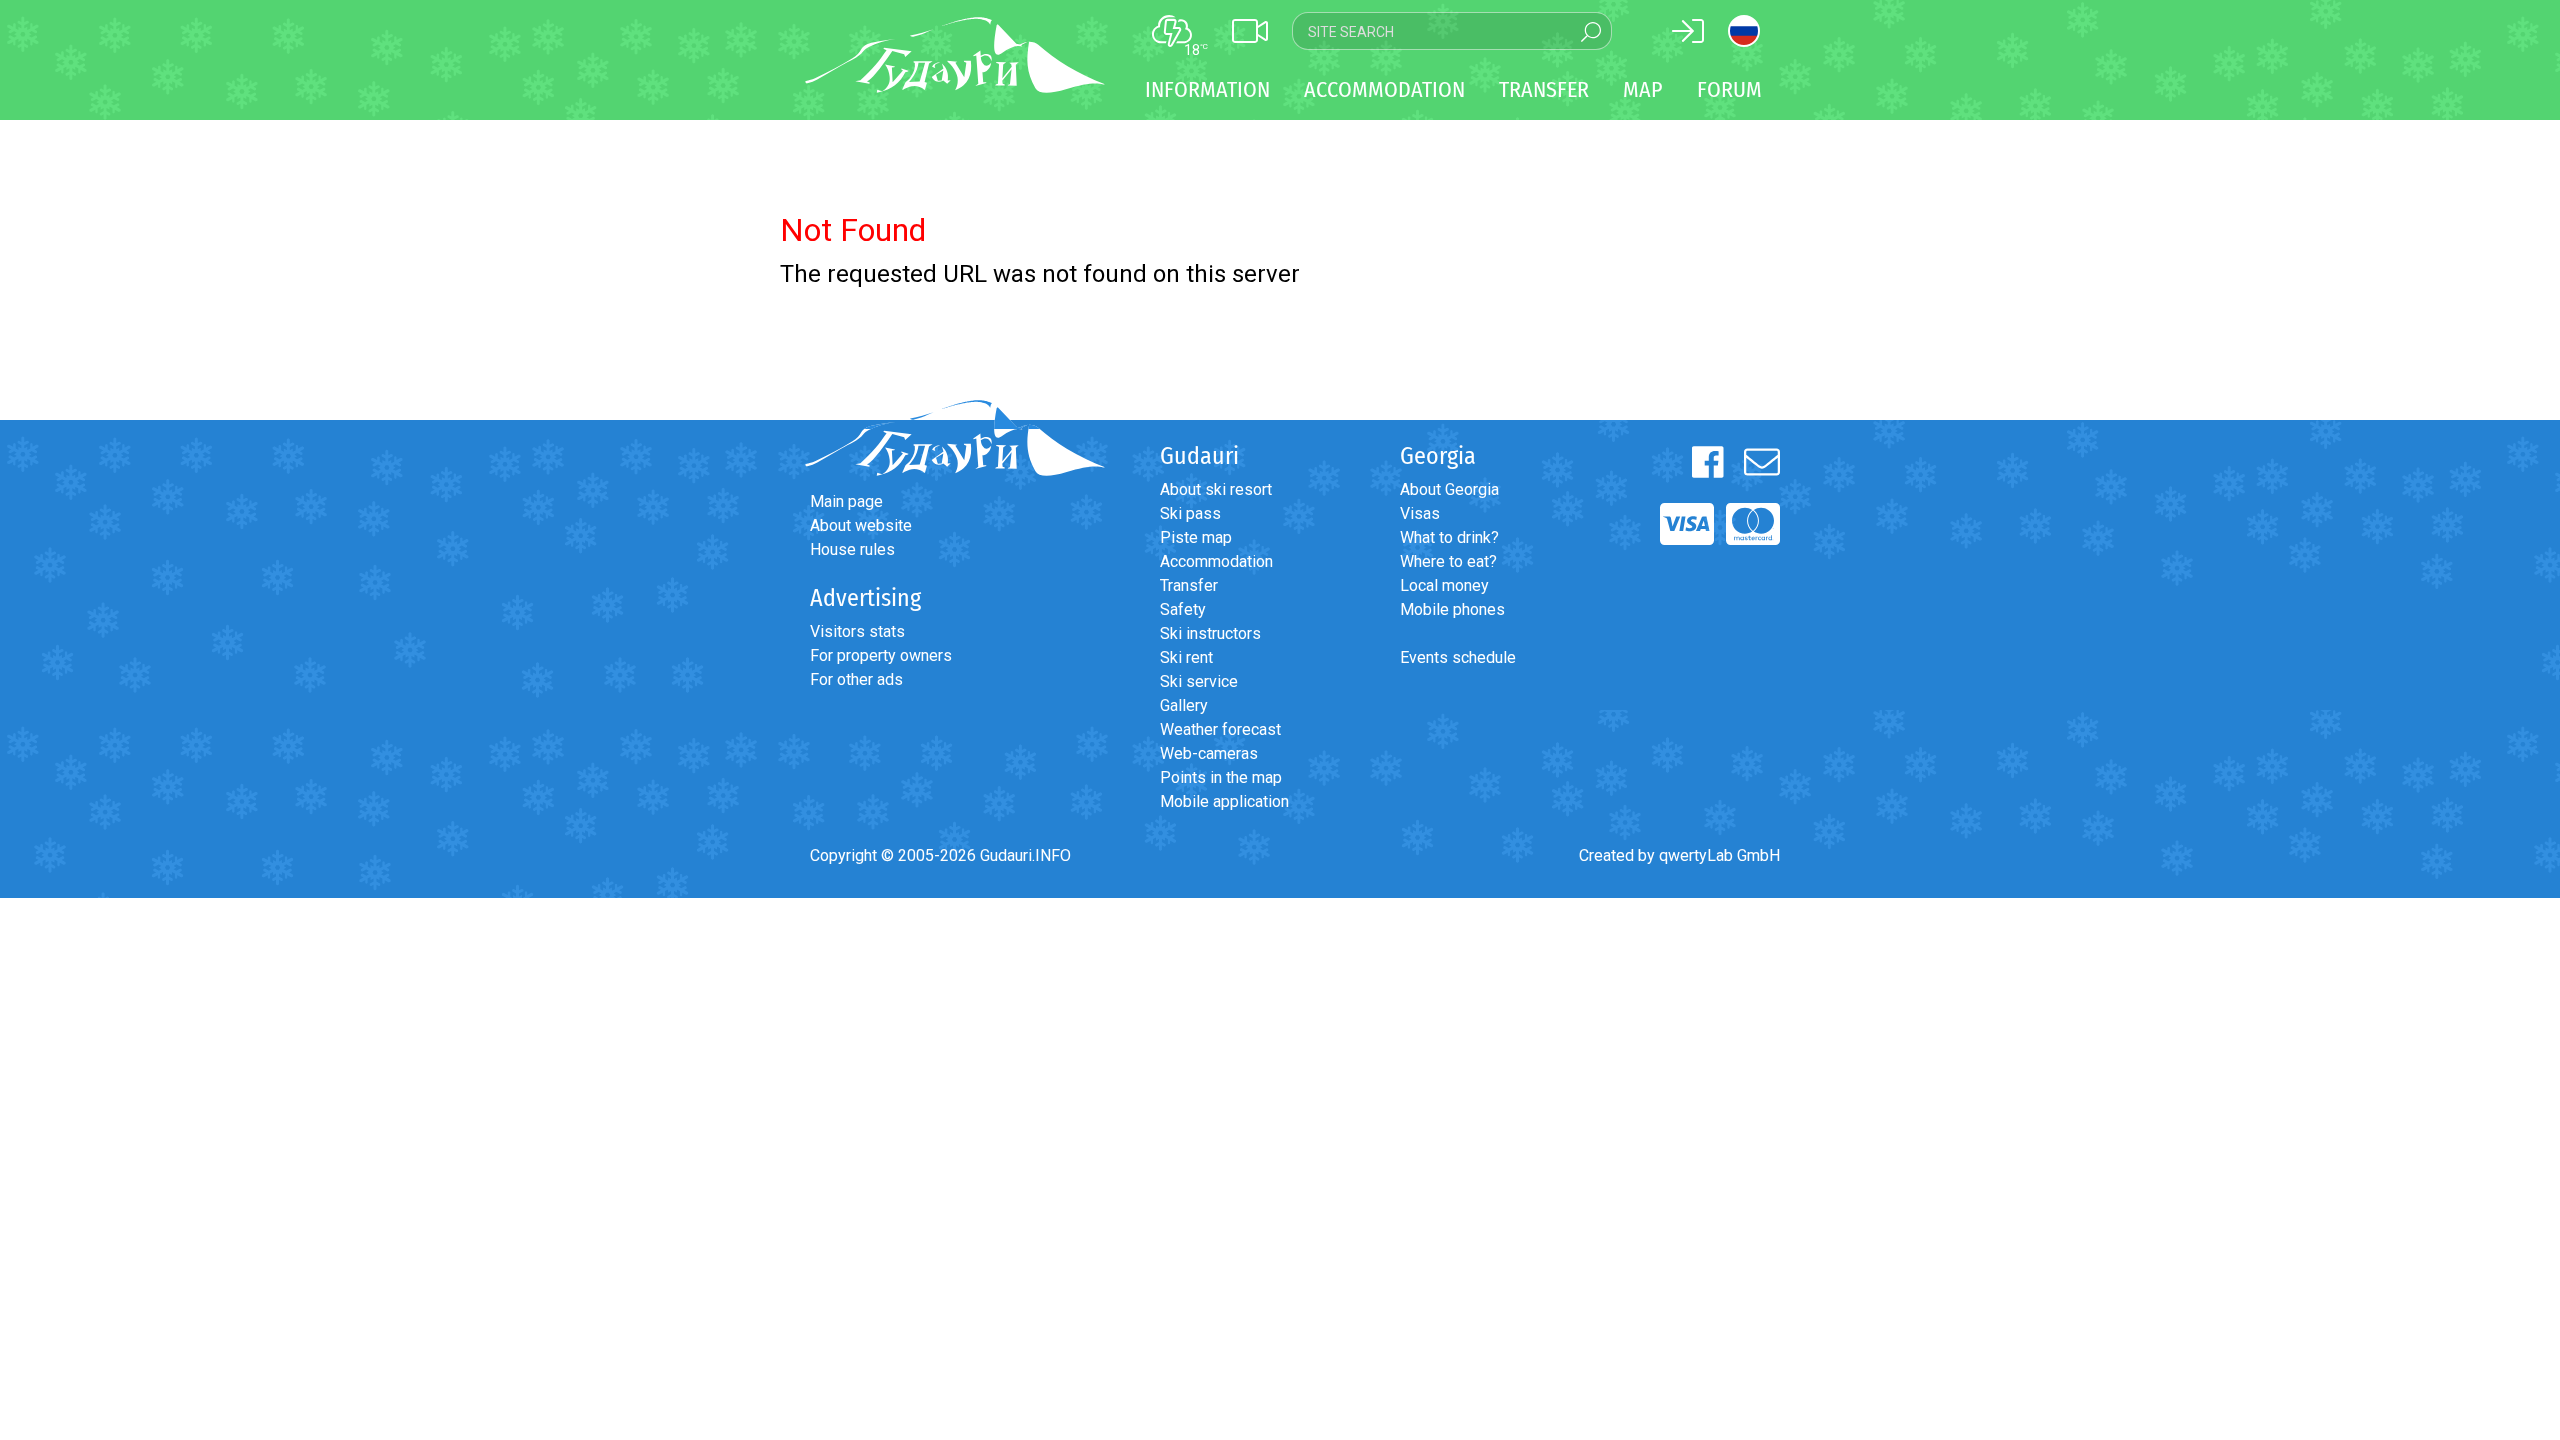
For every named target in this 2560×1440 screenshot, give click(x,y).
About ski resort (1216, 489)
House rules (852, 549)
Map (1643, 89)
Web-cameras (1209, 753)
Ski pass (1190, 513)
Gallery (1184, 705)
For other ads (856, 679)
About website (861, 525)
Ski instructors (1210, 633)
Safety (1183, 609)
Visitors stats (857, 631)
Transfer (1189, 585)
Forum (1729, 89)
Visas (1420, 513)
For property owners (881, 655)
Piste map (1196, 537)
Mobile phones (1452, 609)
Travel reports (125, 1036)
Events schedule (1458, 657)
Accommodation (1216, 561)
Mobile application (1224, 801)
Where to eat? (1448, 561)
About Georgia (1449, 489)
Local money (1444, 585)
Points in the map (1221, 777)
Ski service (1199, 681)
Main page (846, 501)
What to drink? (1449, 537)
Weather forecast (1220, 729)
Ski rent (1186, 657)
